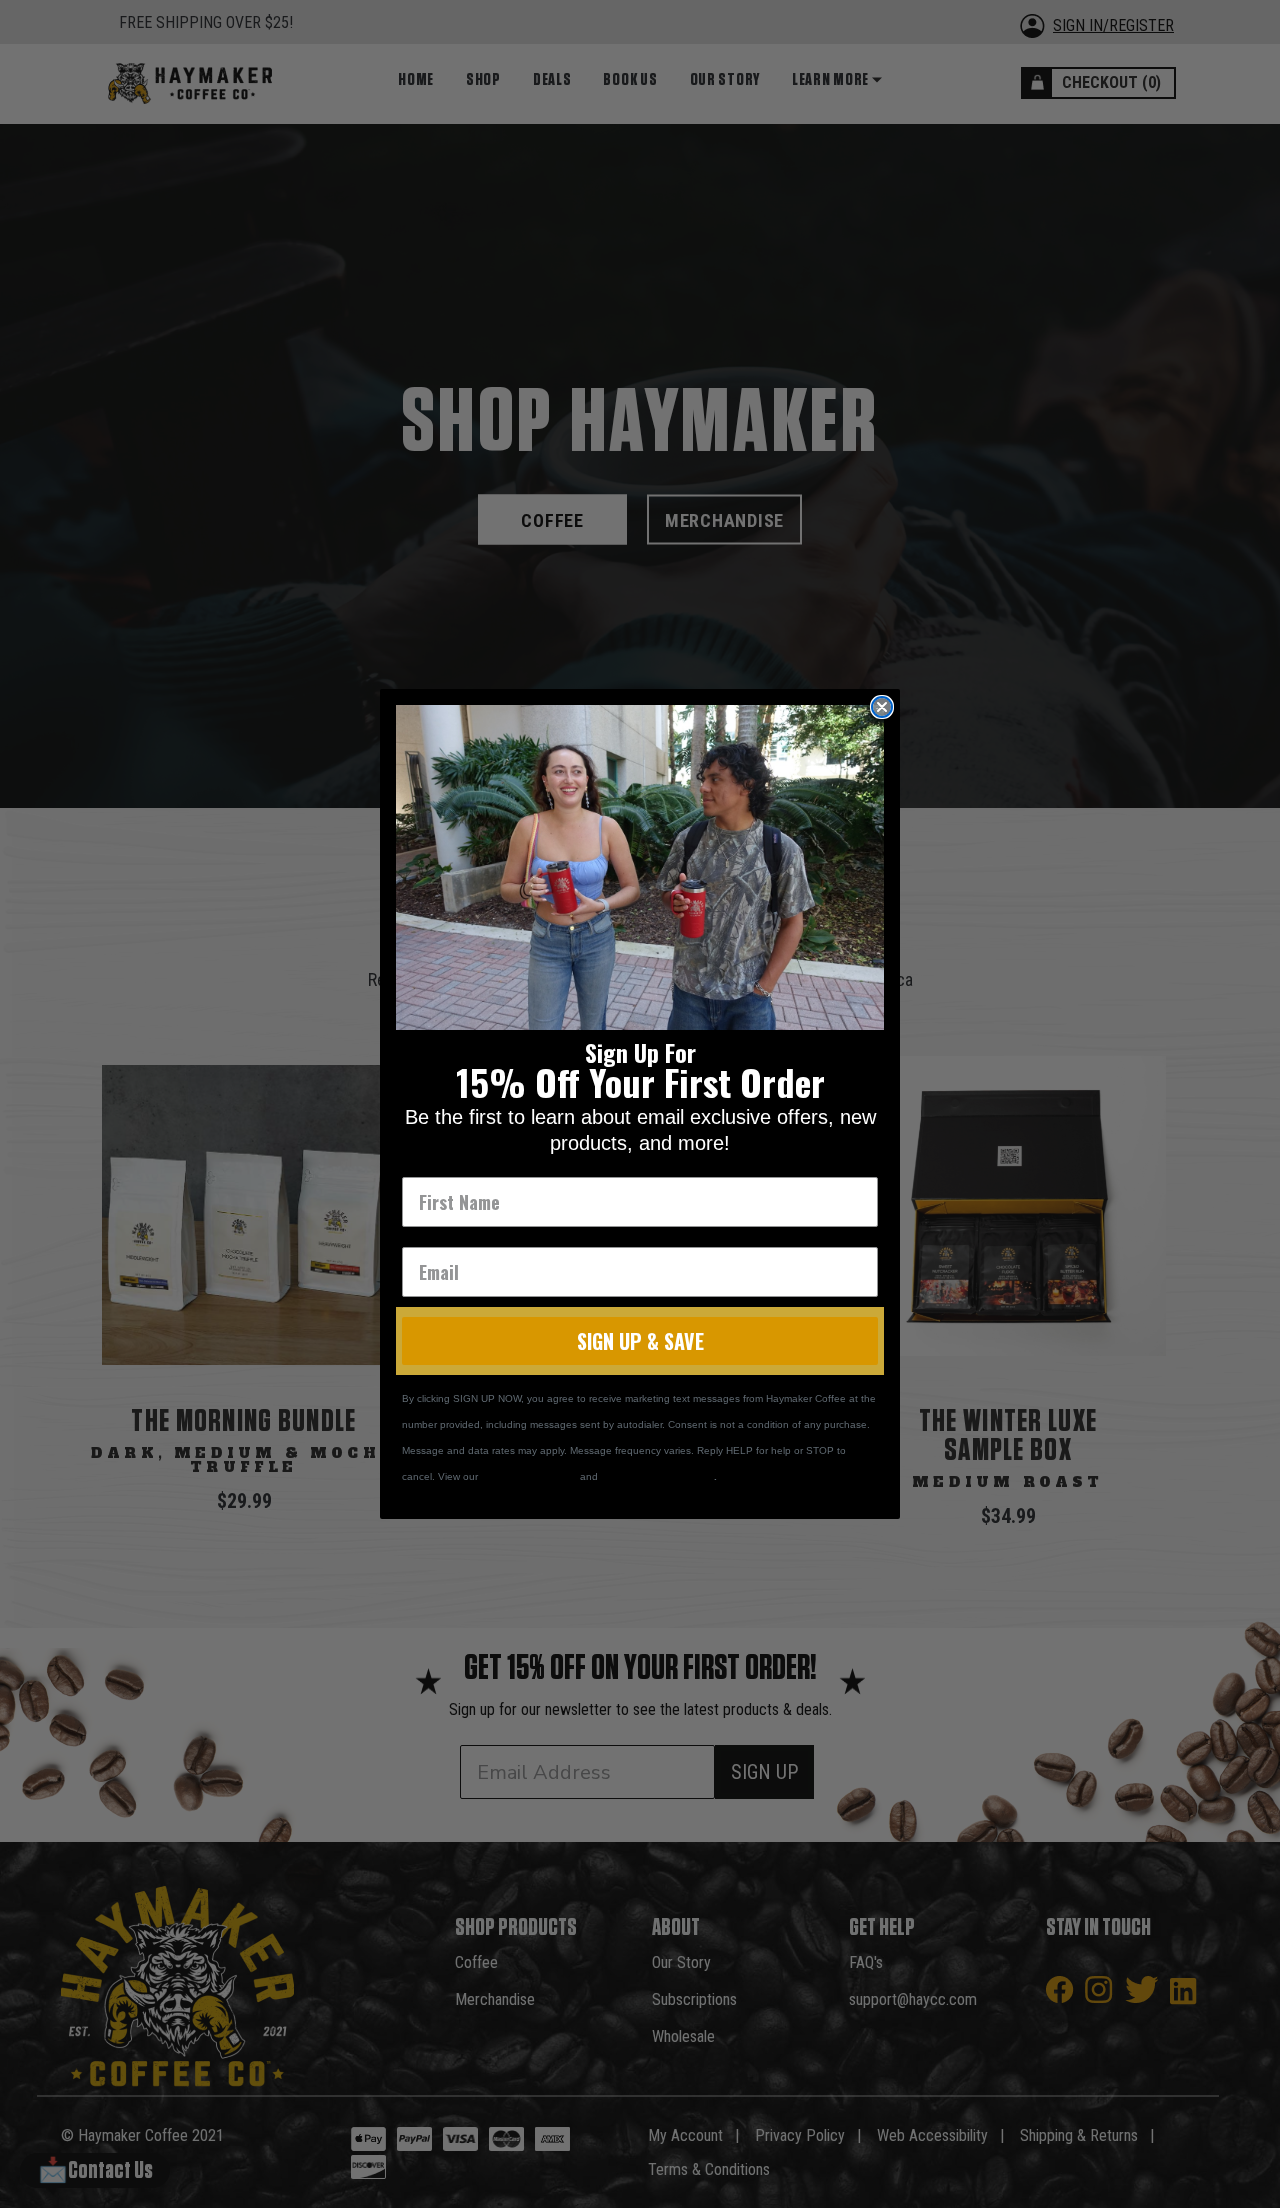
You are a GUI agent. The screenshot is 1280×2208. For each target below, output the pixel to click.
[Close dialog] (882, 707)
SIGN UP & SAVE (640, 1341)
